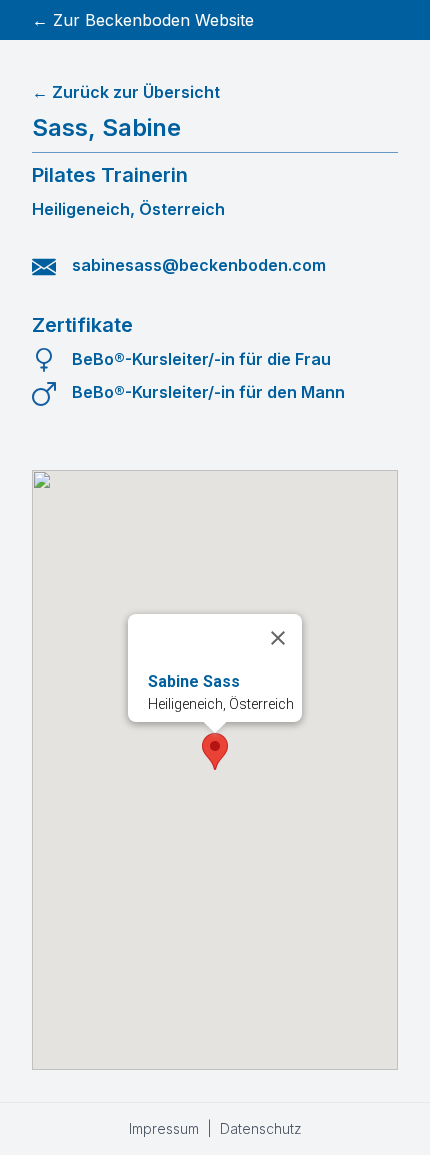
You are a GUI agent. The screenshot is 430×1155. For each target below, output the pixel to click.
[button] (215, 751)
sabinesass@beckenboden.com (199, 265)
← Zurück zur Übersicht (126, 92)
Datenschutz (261, 1128)
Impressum (164, 1128)
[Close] (278, 638)
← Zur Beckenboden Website (143, 20)
